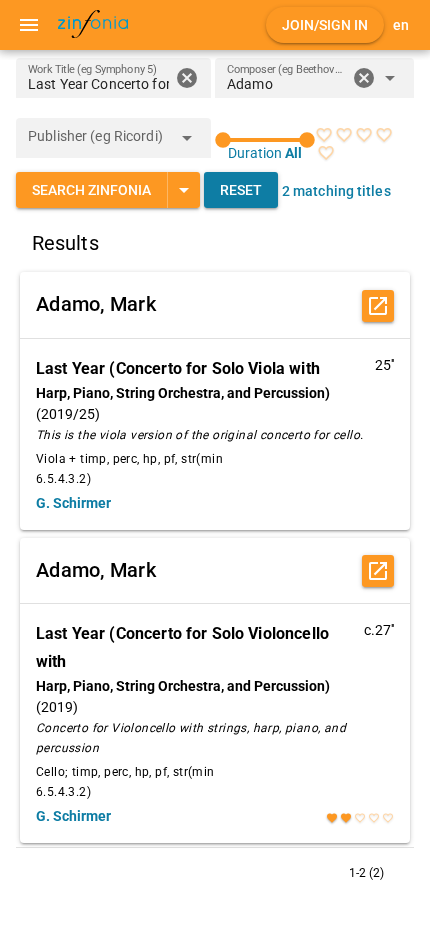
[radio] (324, 135)
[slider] (265, 140)
